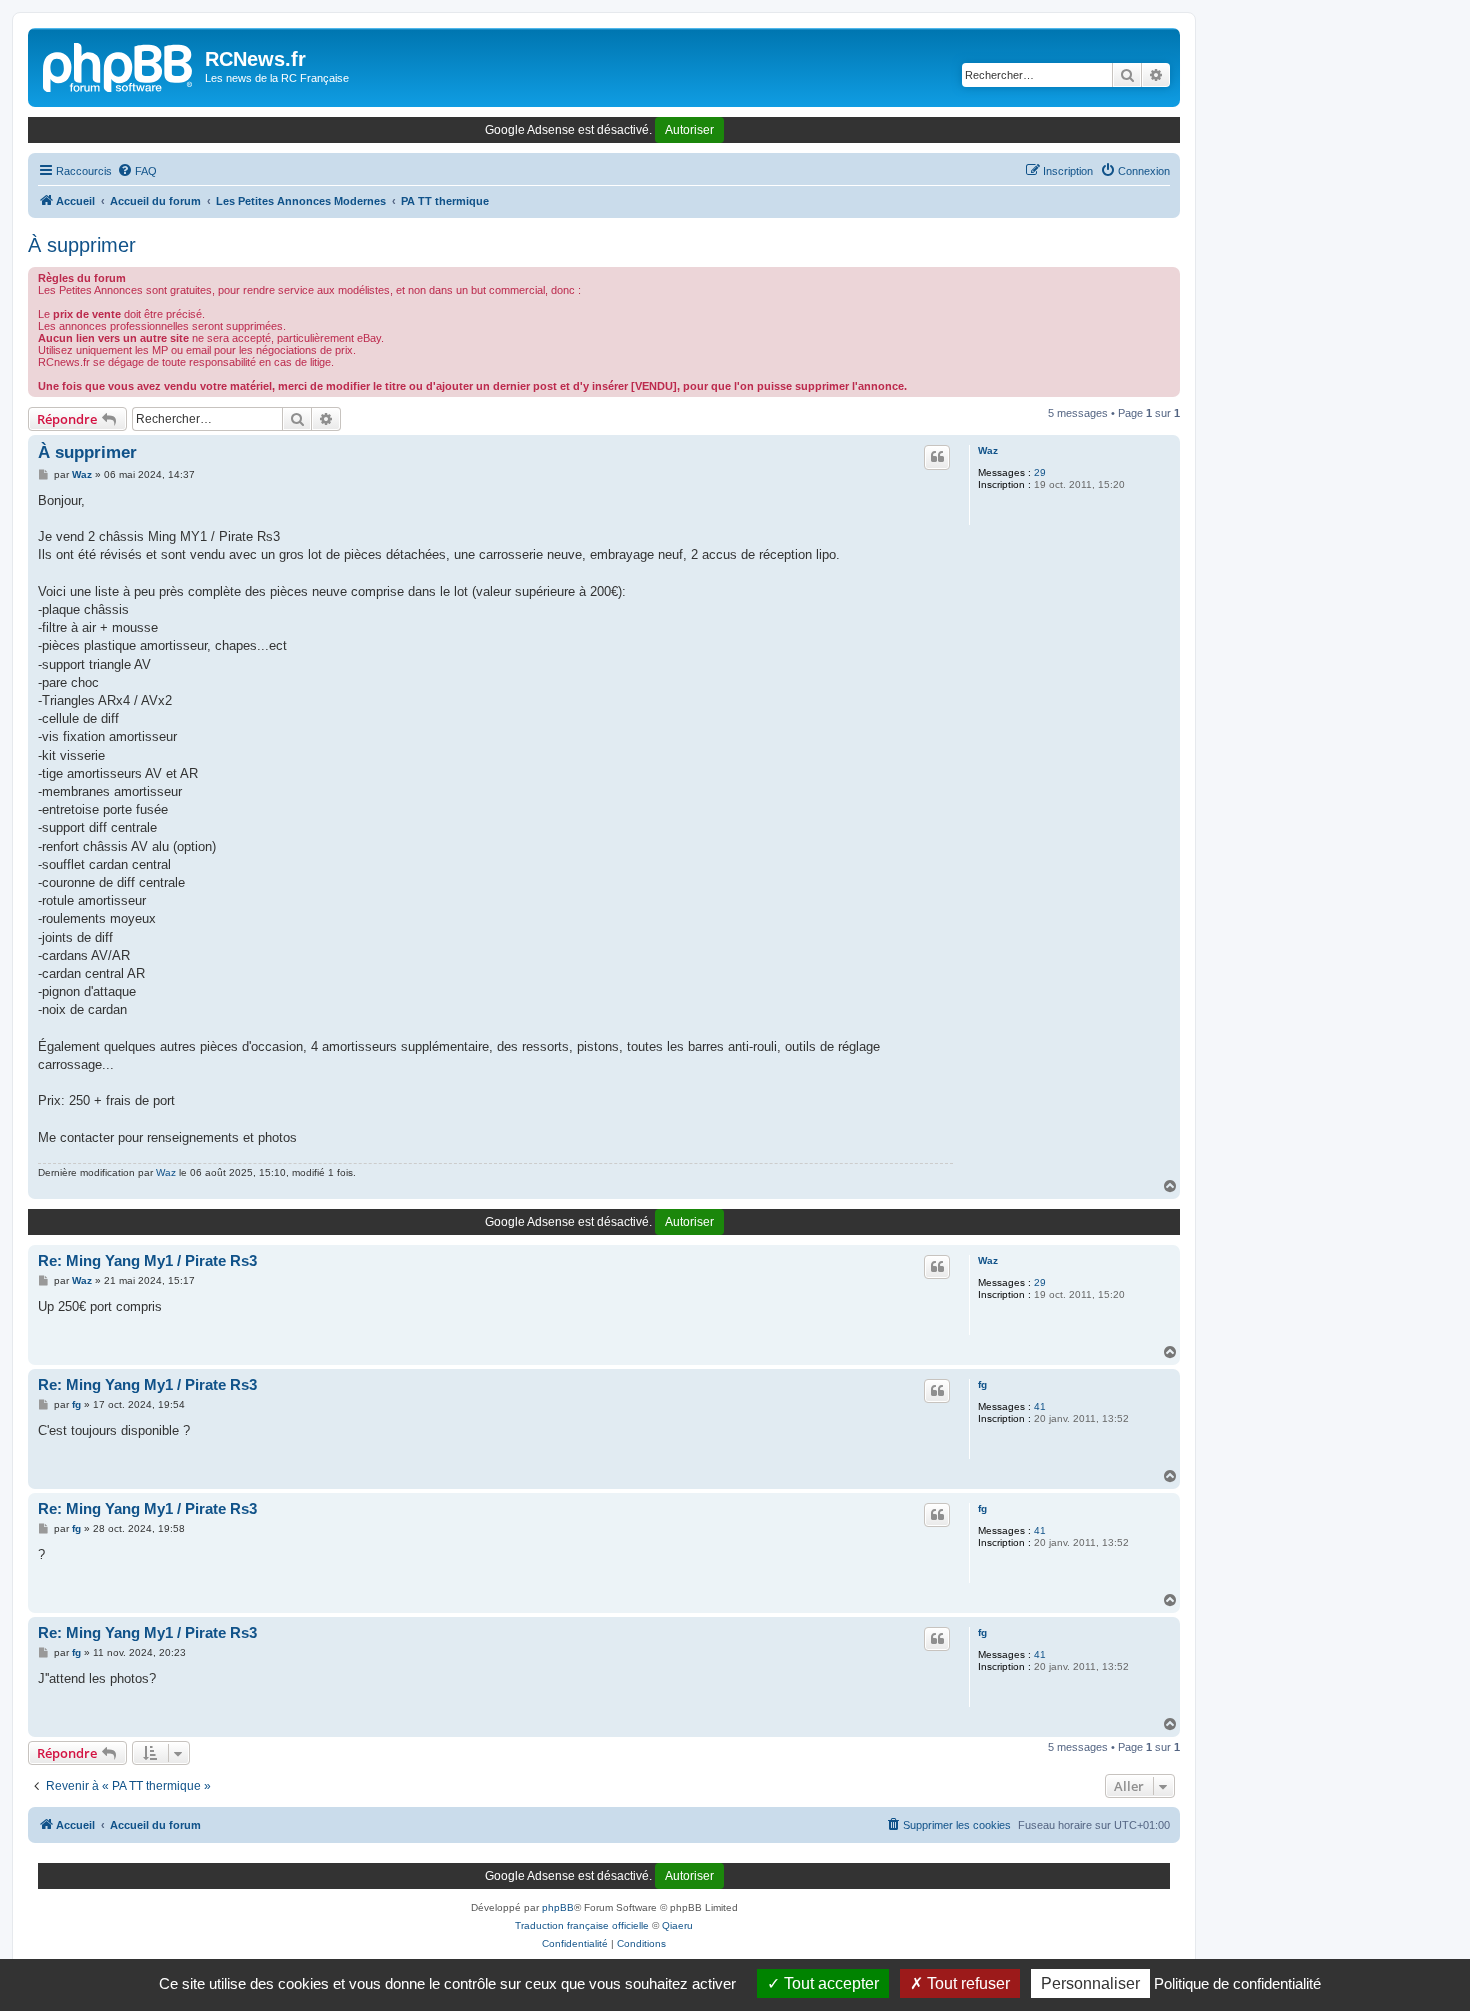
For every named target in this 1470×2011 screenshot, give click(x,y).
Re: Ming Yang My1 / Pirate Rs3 (147, 1260)
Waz (988, 450)
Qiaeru (677, 1925)
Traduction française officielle (582, 1925)
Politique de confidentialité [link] (1237, 1983)
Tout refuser (966, 1983)
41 (1040, 1406)
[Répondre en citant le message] (937, 457)
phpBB (558, 1907)
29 (1040, 472)
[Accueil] (119, 65)
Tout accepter (829, 1983)
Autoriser (689, 130)
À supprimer (82, 245)
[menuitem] (137, 171)
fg (982, 1384)
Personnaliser (1090, 1983)
